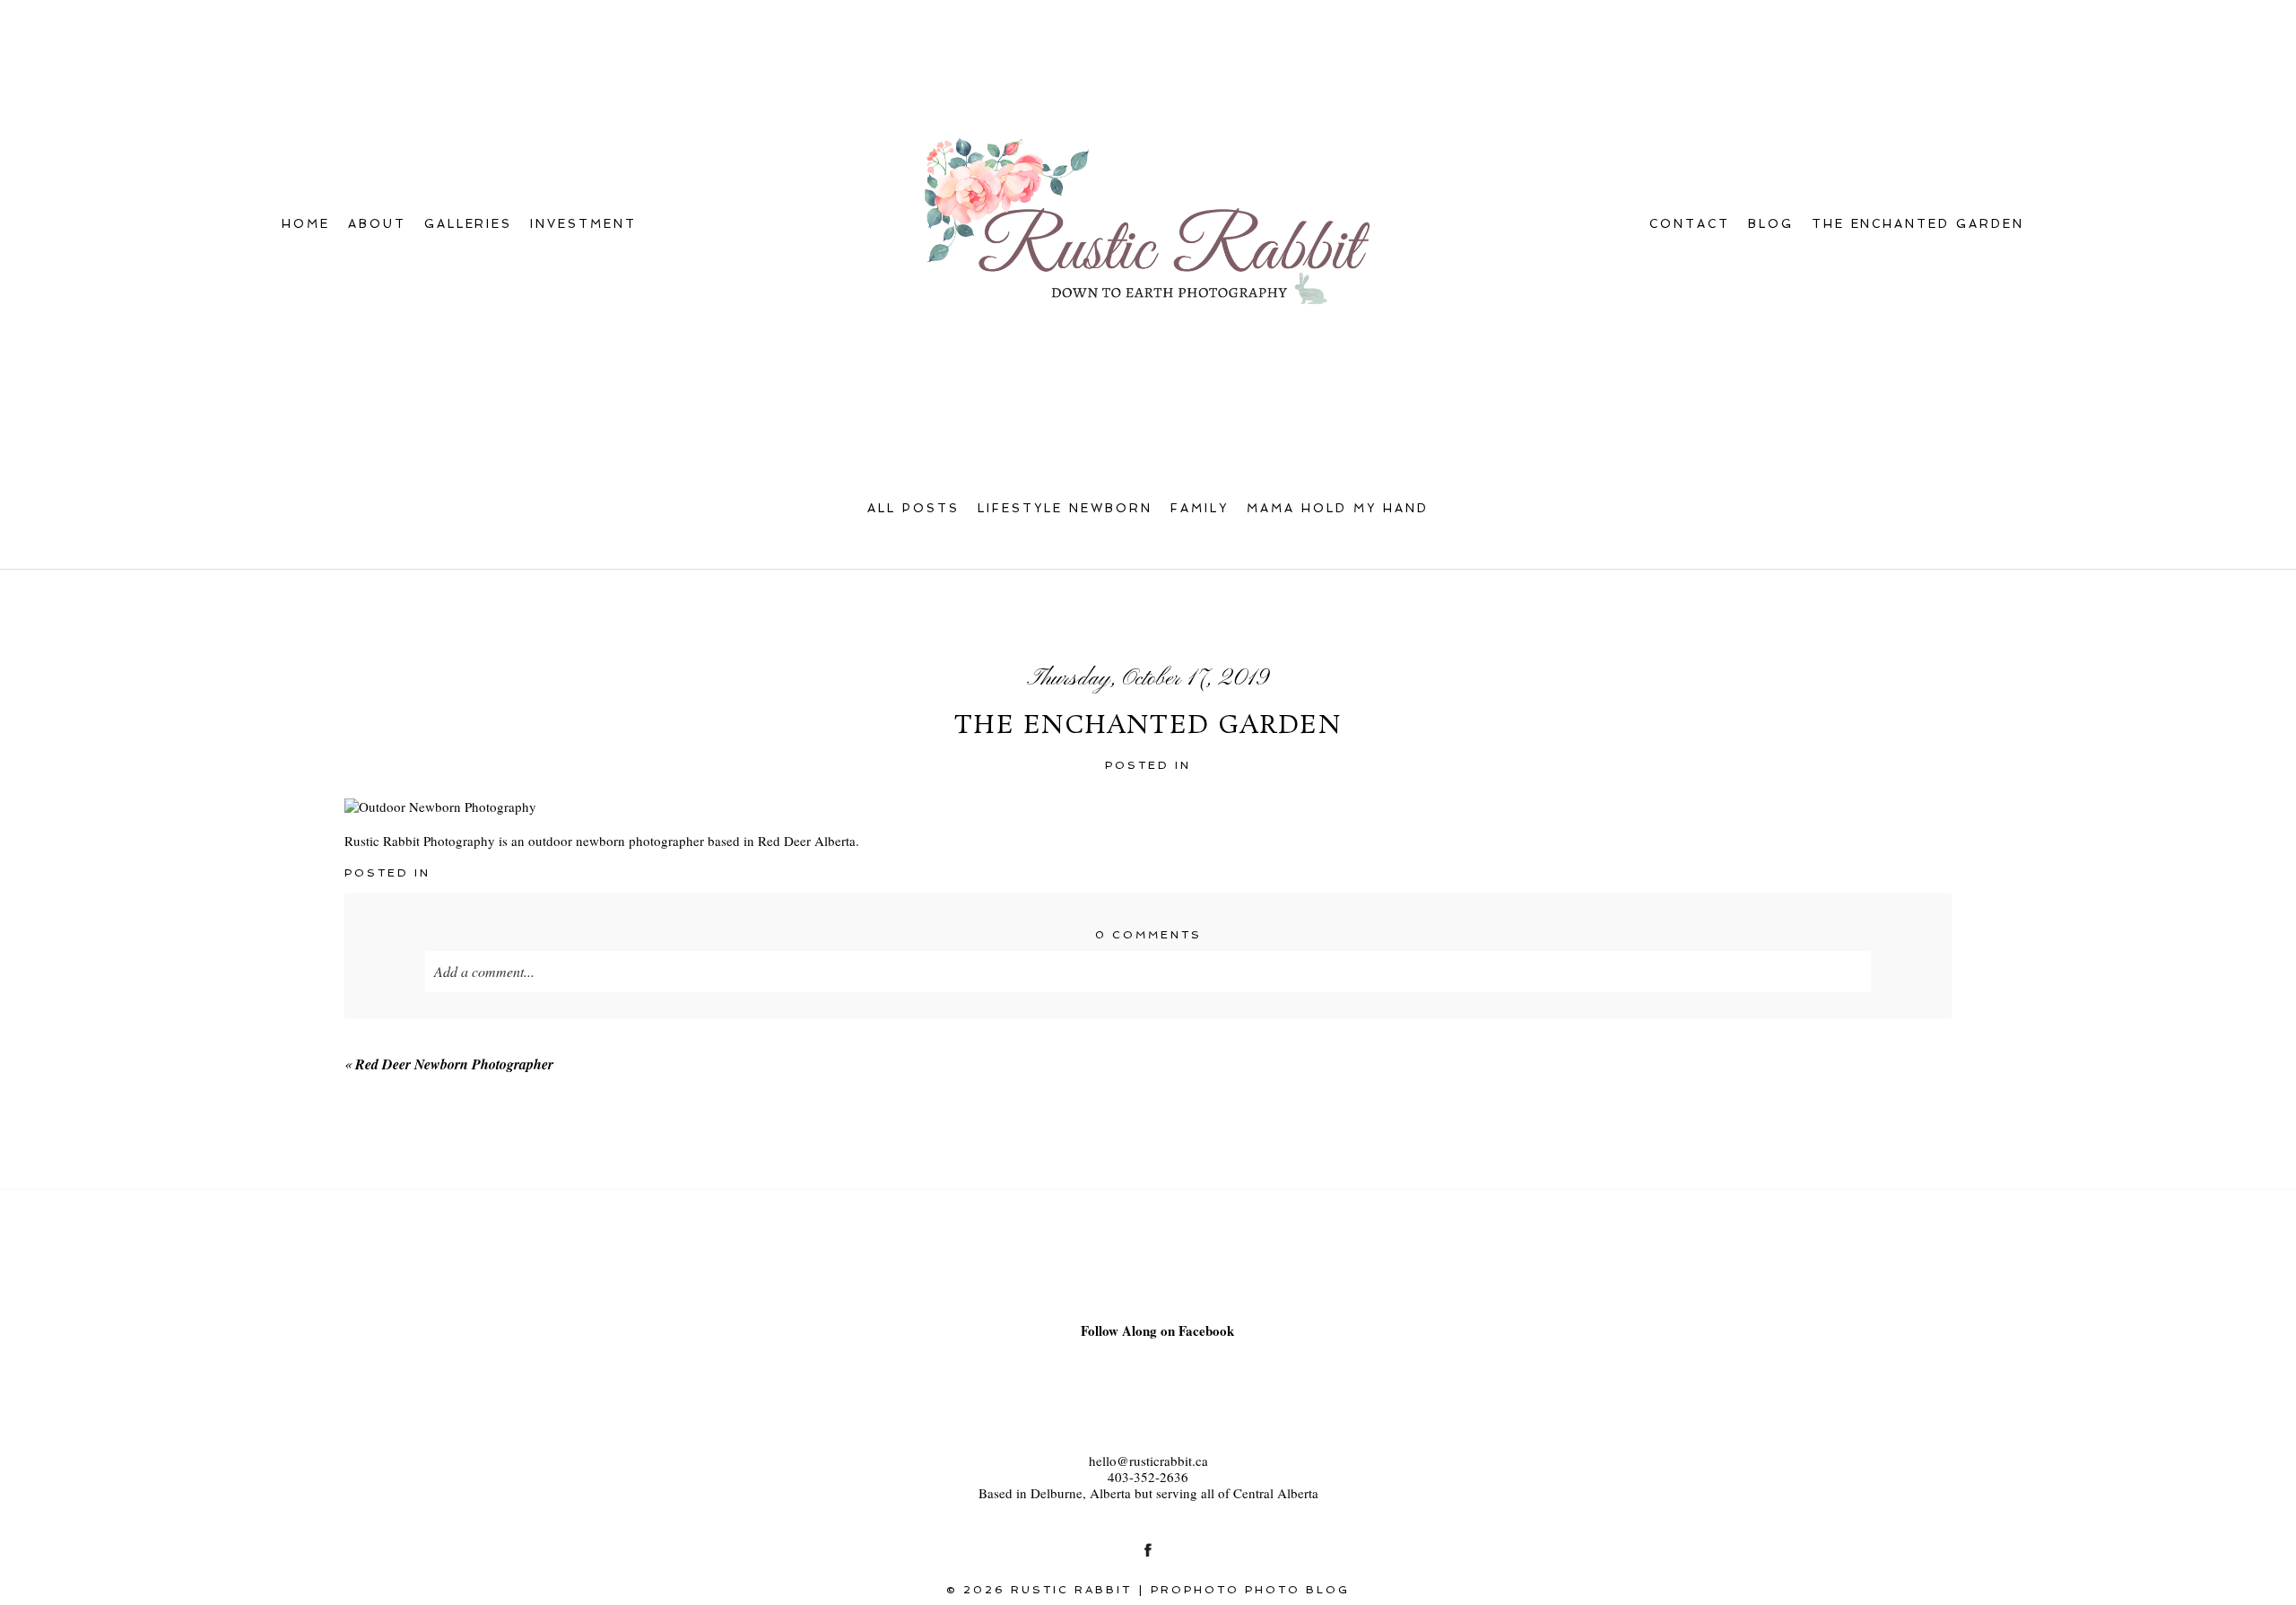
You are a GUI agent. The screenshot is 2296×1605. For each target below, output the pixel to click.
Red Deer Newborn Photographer (454, 1064)
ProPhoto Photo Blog (1250, 1590)
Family (1200, 508)
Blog (1771, 224)
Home (306, 224)
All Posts (913, 508)
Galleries (469, 224)
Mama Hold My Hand (1338, 508)
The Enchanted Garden (1918, 224)
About (377, 224)
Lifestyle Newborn (1065, 508)
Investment (583, 224)
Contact (1690, 224)
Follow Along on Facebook (1157, 1330)
